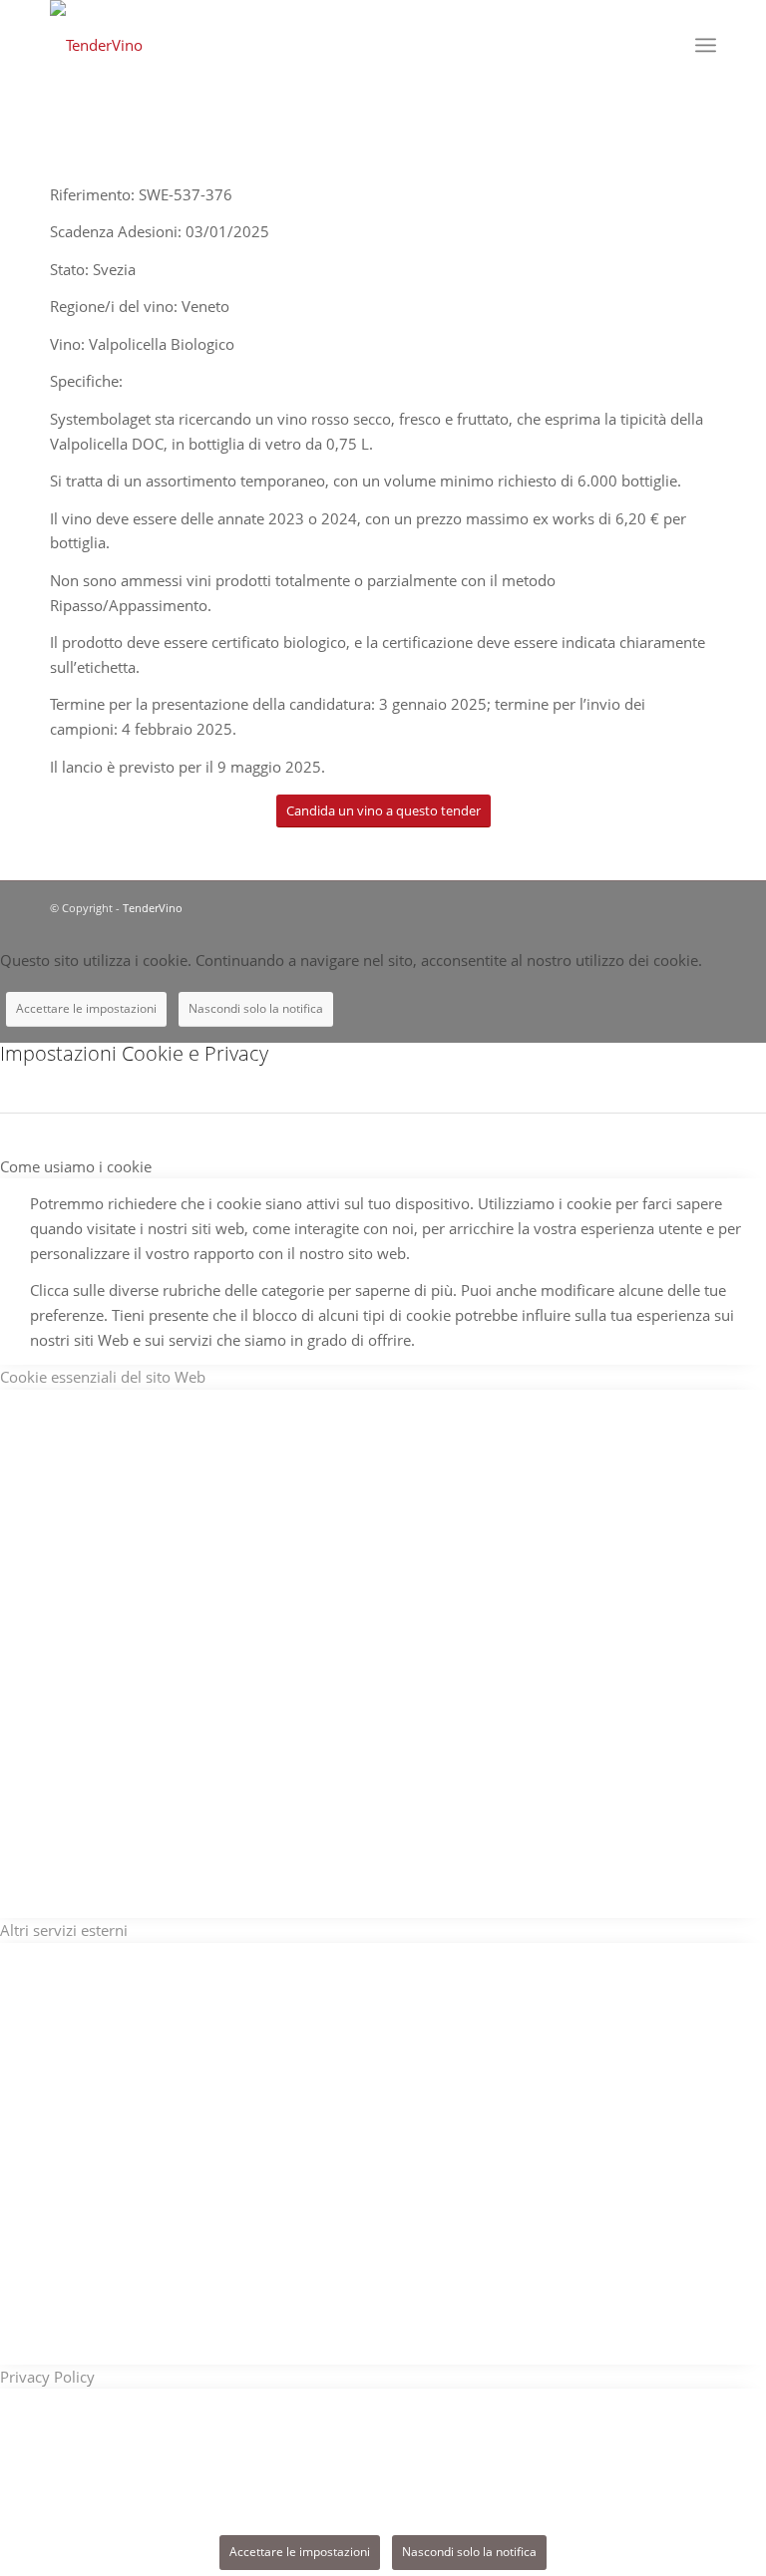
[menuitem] (662, 45)
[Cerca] (662, 45)
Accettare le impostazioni (86, 1008)
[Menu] (706, 45)
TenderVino (153, 908)
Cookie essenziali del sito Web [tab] (103, 1377)
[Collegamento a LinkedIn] (671, 906)
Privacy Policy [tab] (47, 2377)
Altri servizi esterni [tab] (64, 1930)
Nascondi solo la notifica (256, 1008)
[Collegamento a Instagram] (701, 906)
